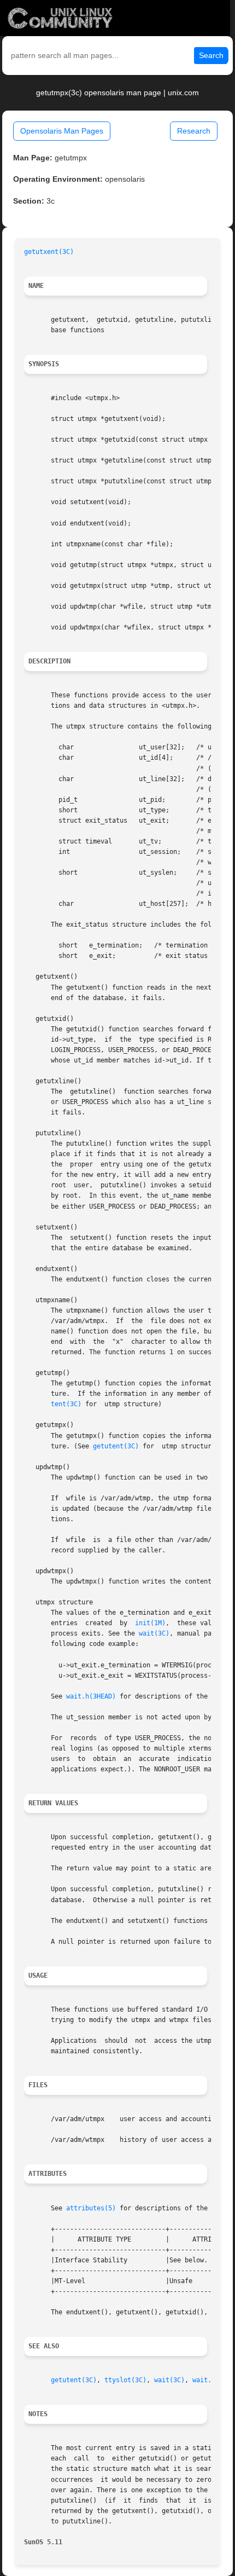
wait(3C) (154, 1633)
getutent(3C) (116, 1446)
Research (194, 131)
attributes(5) (91, 2208)
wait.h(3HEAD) (91, 1696)
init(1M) (150, 1623)
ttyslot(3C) (125, 2380)
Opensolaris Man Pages (62, 131)
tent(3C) (66, 1404)
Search (211, 55)
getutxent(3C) (49, 252)
